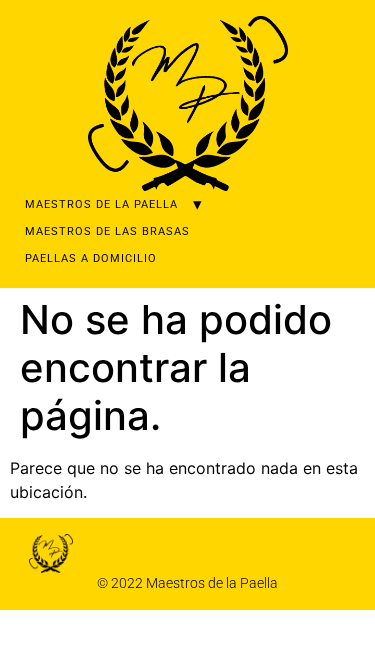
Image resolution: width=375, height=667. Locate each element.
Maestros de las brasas (107, 231)
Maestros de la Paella (101, 204)
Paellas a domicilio (91, 258)
